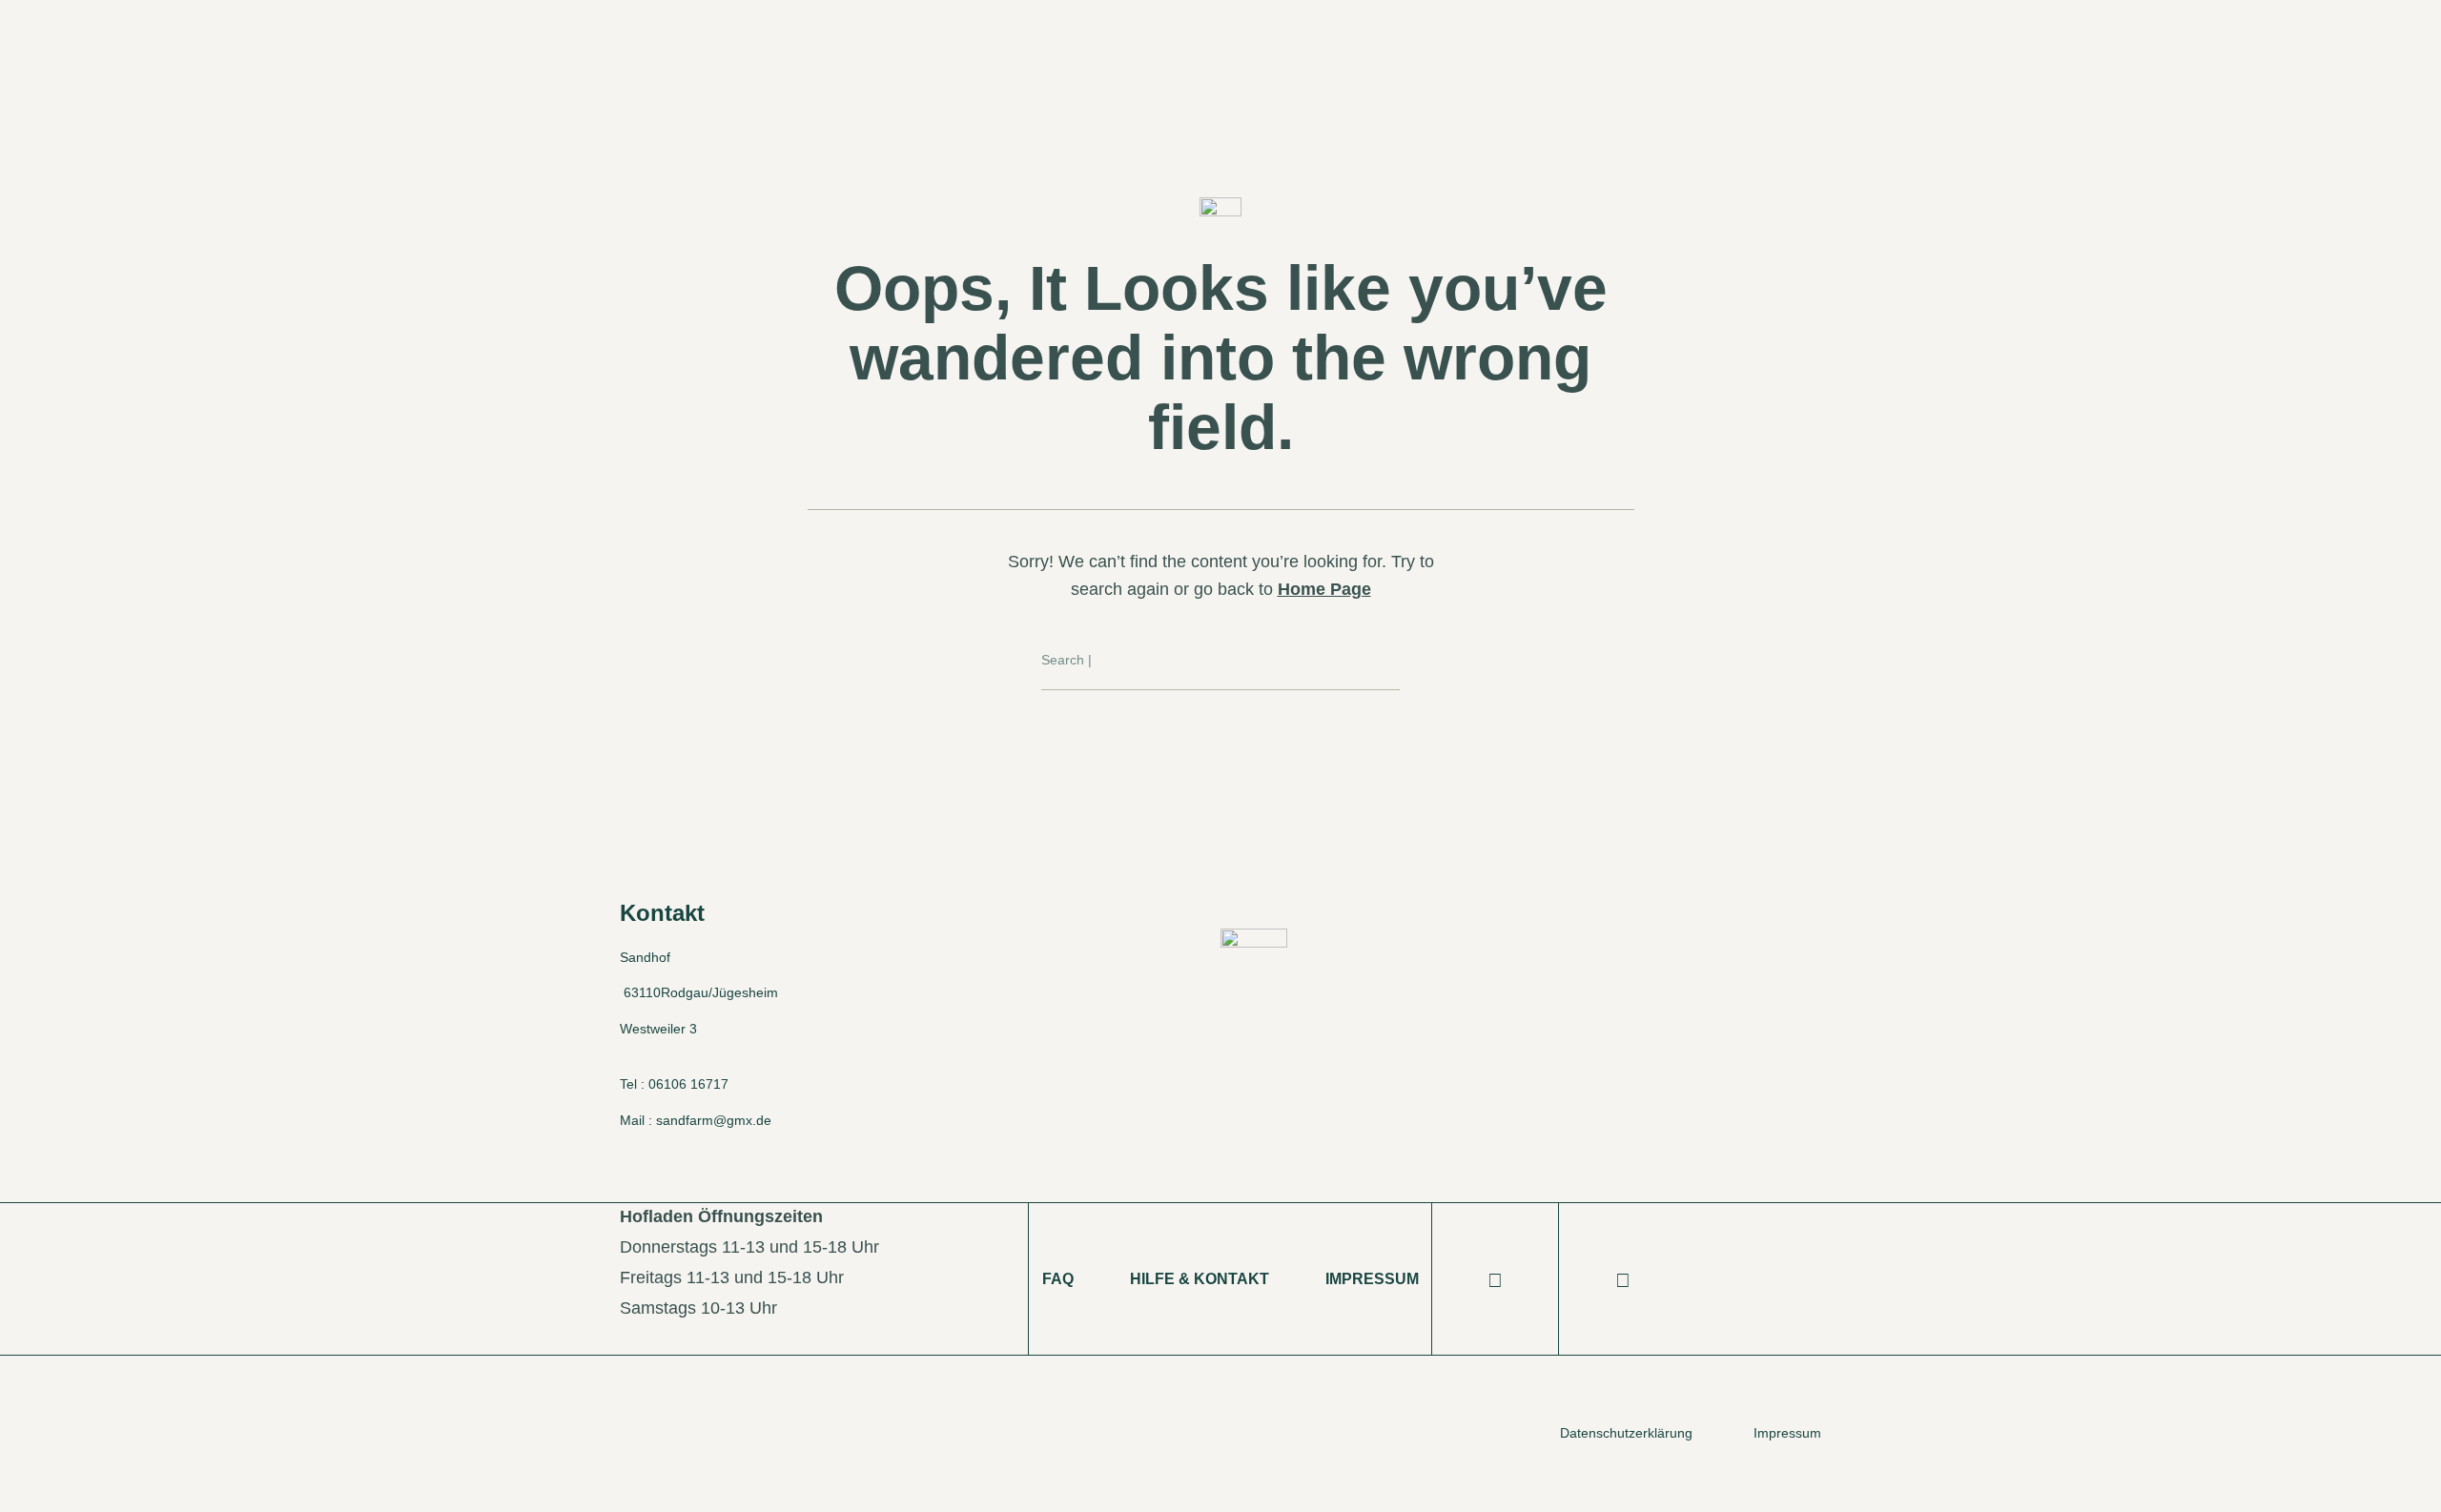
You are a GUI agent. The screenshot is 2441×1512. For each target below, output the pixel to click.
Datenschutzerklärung (1626, 1433)
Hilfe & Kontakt (1200, 1279)
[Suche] (1386, 661)
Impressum (1372, 1279)
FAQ (1058, 1279)
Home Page (1324, 589)
